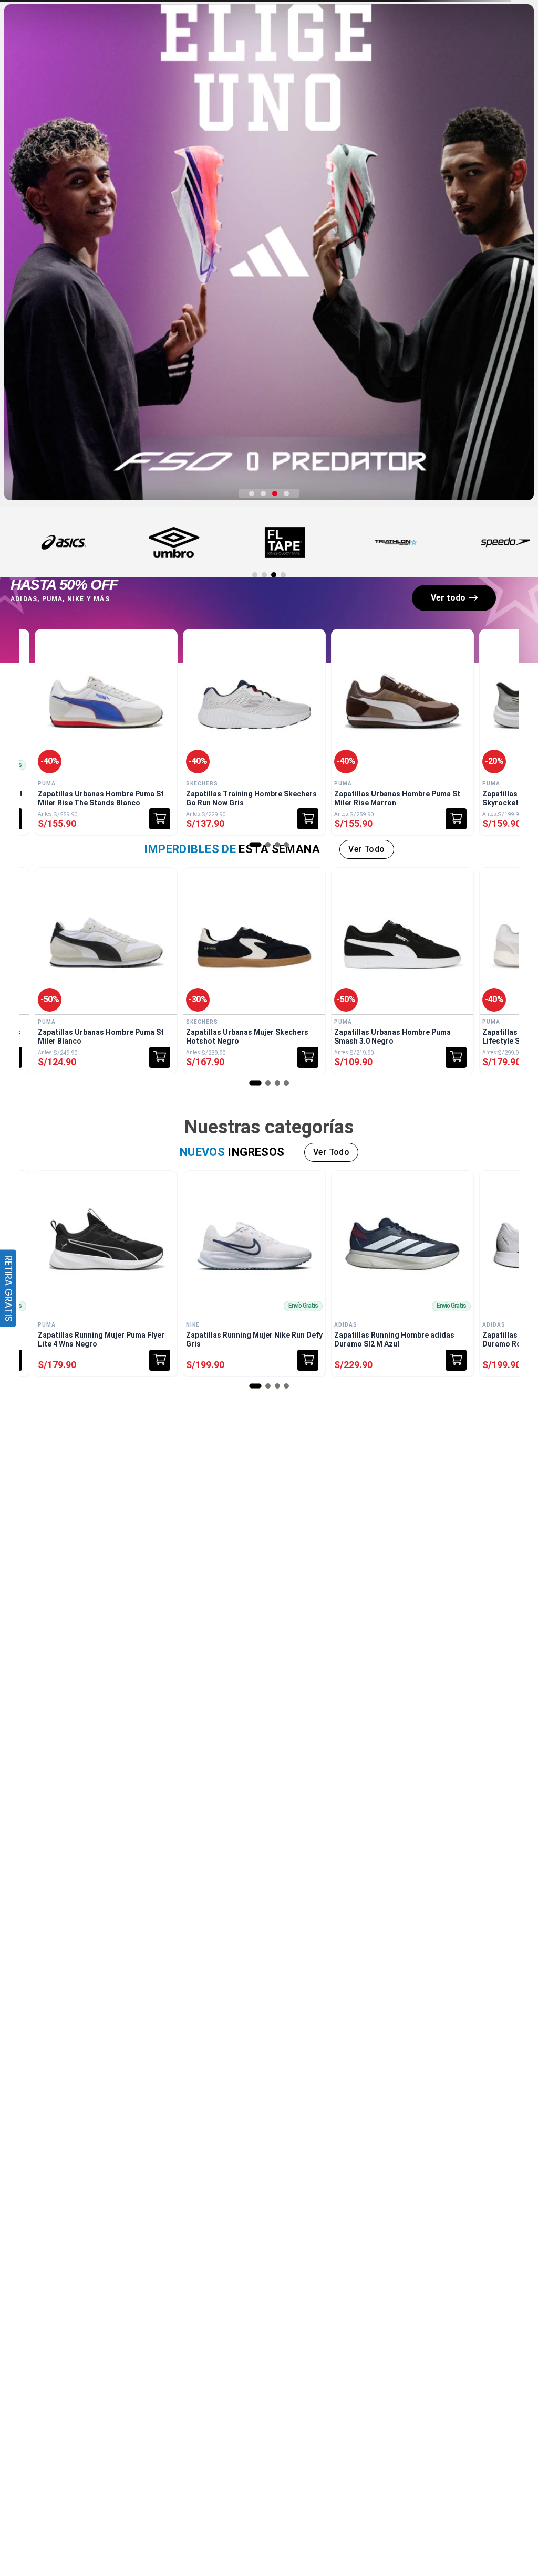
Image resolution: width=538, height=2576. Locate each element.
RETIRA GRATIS (9, 1288)
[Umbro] (174, 542)
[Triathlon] (396, 542)
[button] (252, 493)
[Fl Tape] (285, 542)
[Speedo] (506, 542)
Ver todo (448, 598)
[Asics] (64, 542)
